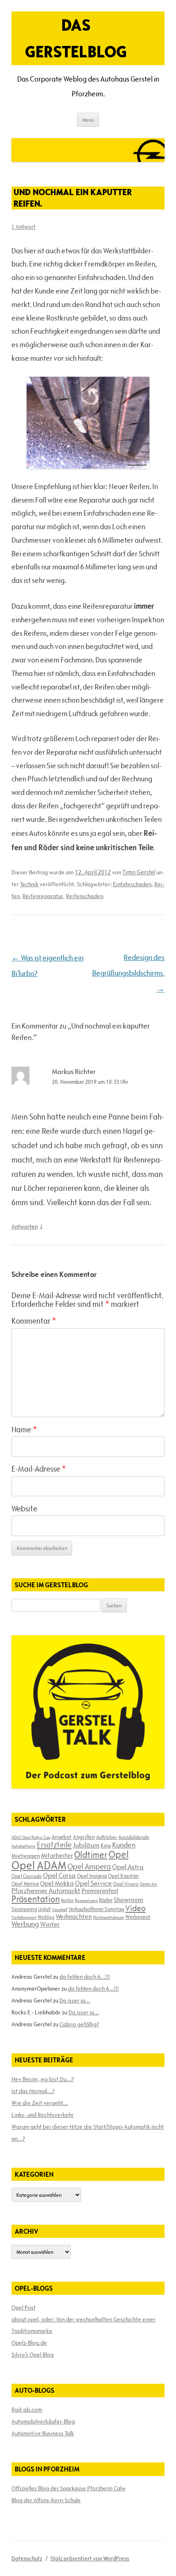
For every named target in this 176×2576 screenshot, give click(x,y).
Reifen (67, 1900)
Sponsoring (24, 1909)
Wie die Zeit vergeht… (40, 2103)
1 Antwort (24, 227)
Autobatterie (24, 1846)
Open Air (148, 1884)
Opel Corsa (59, 1875)
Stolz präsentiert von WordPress (90, 2558)
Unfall (44, 1909)
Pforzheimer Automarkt (46, 1891)
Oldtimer (91, 1855)
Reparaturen (86, 1900)
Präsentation (36, 1899)
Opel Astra (128, 1867)
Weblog (46, 1917)
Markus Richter (74, 1072)
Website (24, 1509)
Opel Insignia (92, 1876)
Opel (118, 1854)
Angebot (62, 1837)
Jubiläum (86, 1845)
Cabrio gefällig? (79, 2024)
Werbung (25, 1924)
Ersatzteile (54, 1845)
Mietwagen (26, 1856)
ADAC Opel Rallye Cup (31, 1837)
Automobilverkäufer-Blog (43, 2421)
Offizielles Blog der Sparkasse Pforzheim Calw (69, 2488)
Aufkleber (107, 1837)
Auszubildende (134, 1837)
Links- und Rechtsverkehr (43, 2115)
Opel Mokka (57, 1883)
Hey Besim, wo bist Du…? (43, 2079)
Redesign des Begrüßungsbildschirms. (128, 973)
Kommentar (34, 1321)
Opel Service (93, 1883)
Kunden (124, 1845)
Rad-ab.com (27, 2410)
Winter (50, 1924)
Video (135, 1908)
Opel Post (24, 2307)
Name (24, 1429)
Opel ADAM (39, 1865)
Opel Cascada (27, 1876)
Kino (106, 1846)
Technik (29, 884)
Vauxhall (60, 1909)
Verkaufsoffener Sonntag (96, 1909)
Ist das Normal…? (33, 2091)
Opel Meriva (25, 1884)
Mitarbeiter (57, 1855)
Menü (88, 120)
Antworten (25, 1227)
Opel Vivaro (126, 1884)
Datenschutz (27, 2558)
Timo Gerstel (139, 872)
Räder (106, 1900)
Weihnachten (74, 1916)
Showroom (129, 1900)
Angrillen (84, 1837)
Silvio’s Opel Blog (33, 2355)
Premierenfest (100, 1891)
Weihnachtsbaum (108, 1917)
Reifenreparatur (43, 896)
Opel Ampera (89, 1866)
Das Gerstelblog (76, 38)
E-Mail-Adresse (39, 1469)
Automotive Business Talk (43, 2433)
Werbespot (138, 1917)
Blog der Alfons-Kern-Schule (46, 2500)
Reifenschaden (85, 896)
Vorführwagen (24, 1917)
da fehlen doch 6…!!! (85, 1977)
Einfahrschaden (132, 884)
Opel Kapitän (123, 1876)
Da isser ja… (75, 2000)
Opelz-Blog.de (29, 2343)
